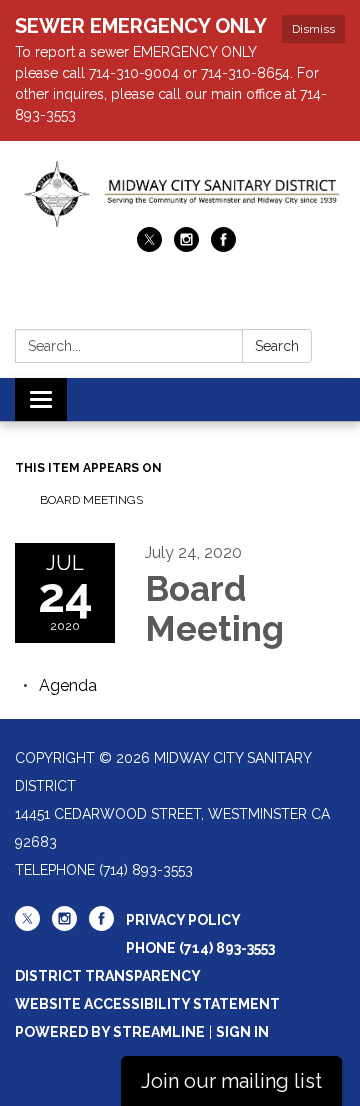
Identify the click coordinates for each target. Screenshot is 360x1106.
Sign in (242, 1032)
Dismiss (313, 29)
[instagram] (186, 246)
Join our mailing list (231, 1081)
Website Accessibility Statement (147, 1004)
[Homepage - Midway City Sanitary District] (180, 194)
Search (277, 346)
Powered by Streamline (110, 1032)
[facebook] (223, 246)
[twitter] (149, 246)
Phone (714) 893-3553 (200, 948)
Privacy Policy (183, 920)
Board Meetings (91, 500)
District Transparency (108, 976)
